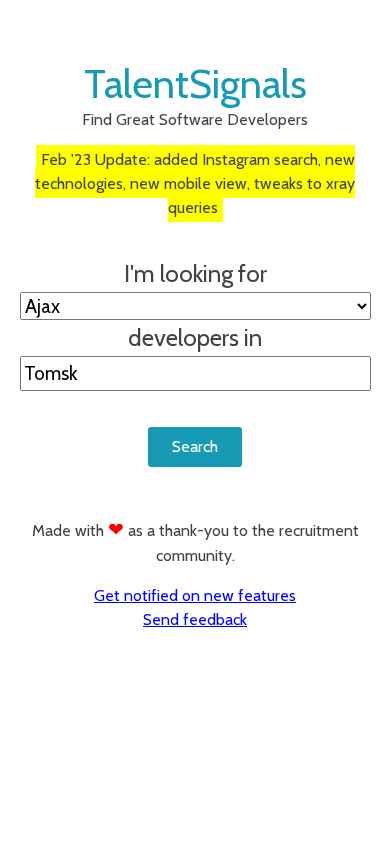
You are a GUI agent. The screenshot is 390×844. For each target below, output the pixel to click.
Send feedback (195, 619)
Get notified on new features (195, 595)
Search (195, 446)
